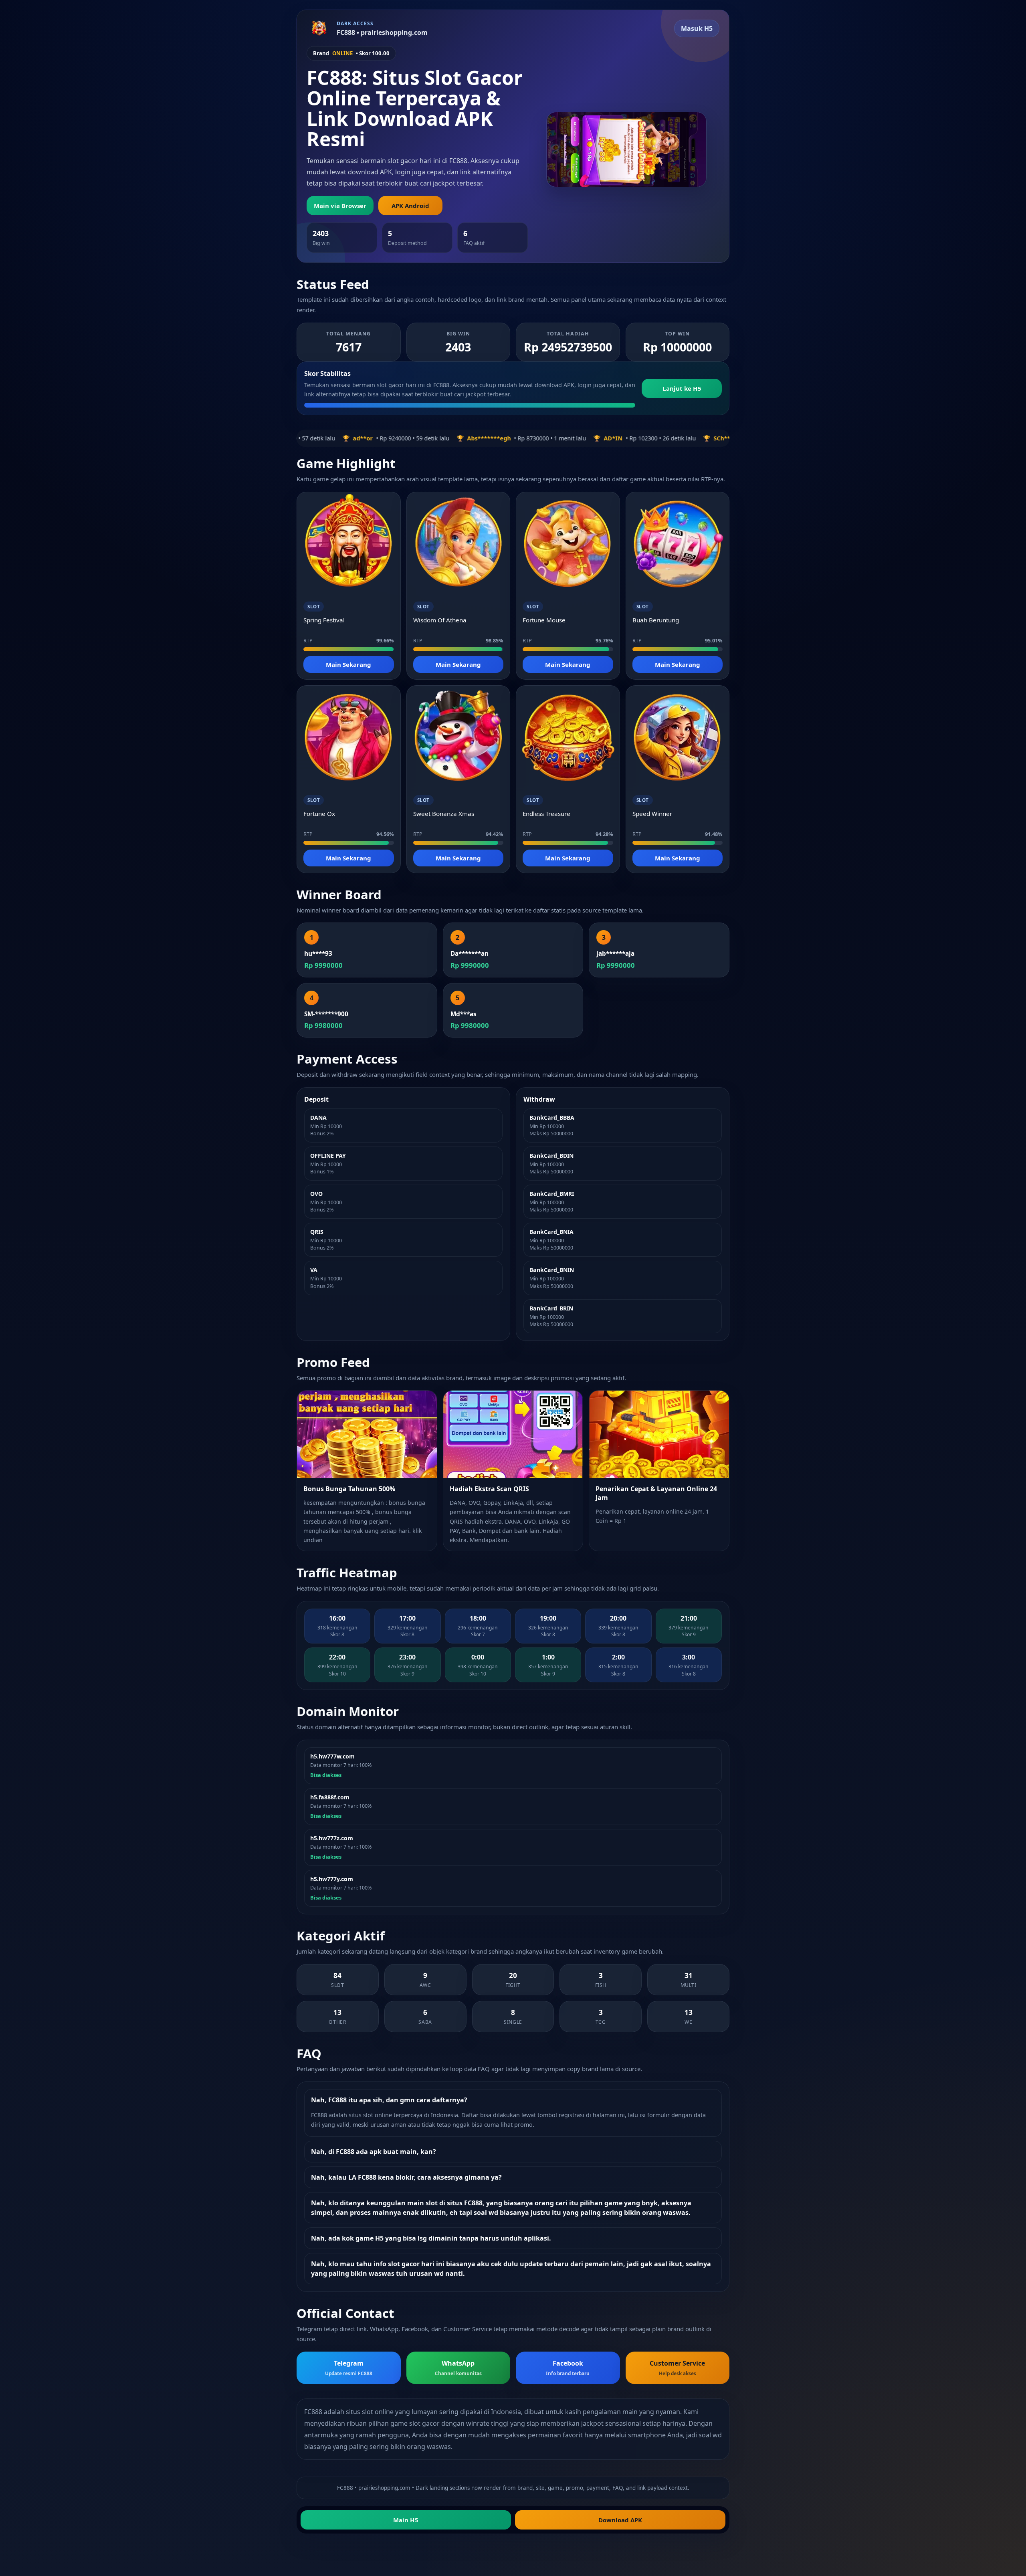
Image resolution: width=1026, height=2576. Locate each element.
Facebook (568, 2368)
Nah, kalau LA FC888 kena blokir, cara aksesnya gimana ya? (406, 2177)
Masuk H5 (697, 28)
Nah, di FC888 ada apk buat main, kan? (374, 2152)
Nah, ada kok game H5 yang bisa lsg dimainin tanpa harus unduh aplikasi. (431, 2238)
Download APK (620, 2520)
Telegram (349, 2368)
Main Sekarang (348, 664)
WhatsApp (458, 2368)
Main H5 (406, 2520)
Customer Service (677, 2368)
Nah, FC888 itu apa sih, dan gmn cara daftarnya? (389, 2100)
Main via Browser (340, 206)
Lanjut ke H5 (682, 388)
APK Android (410, 206)
